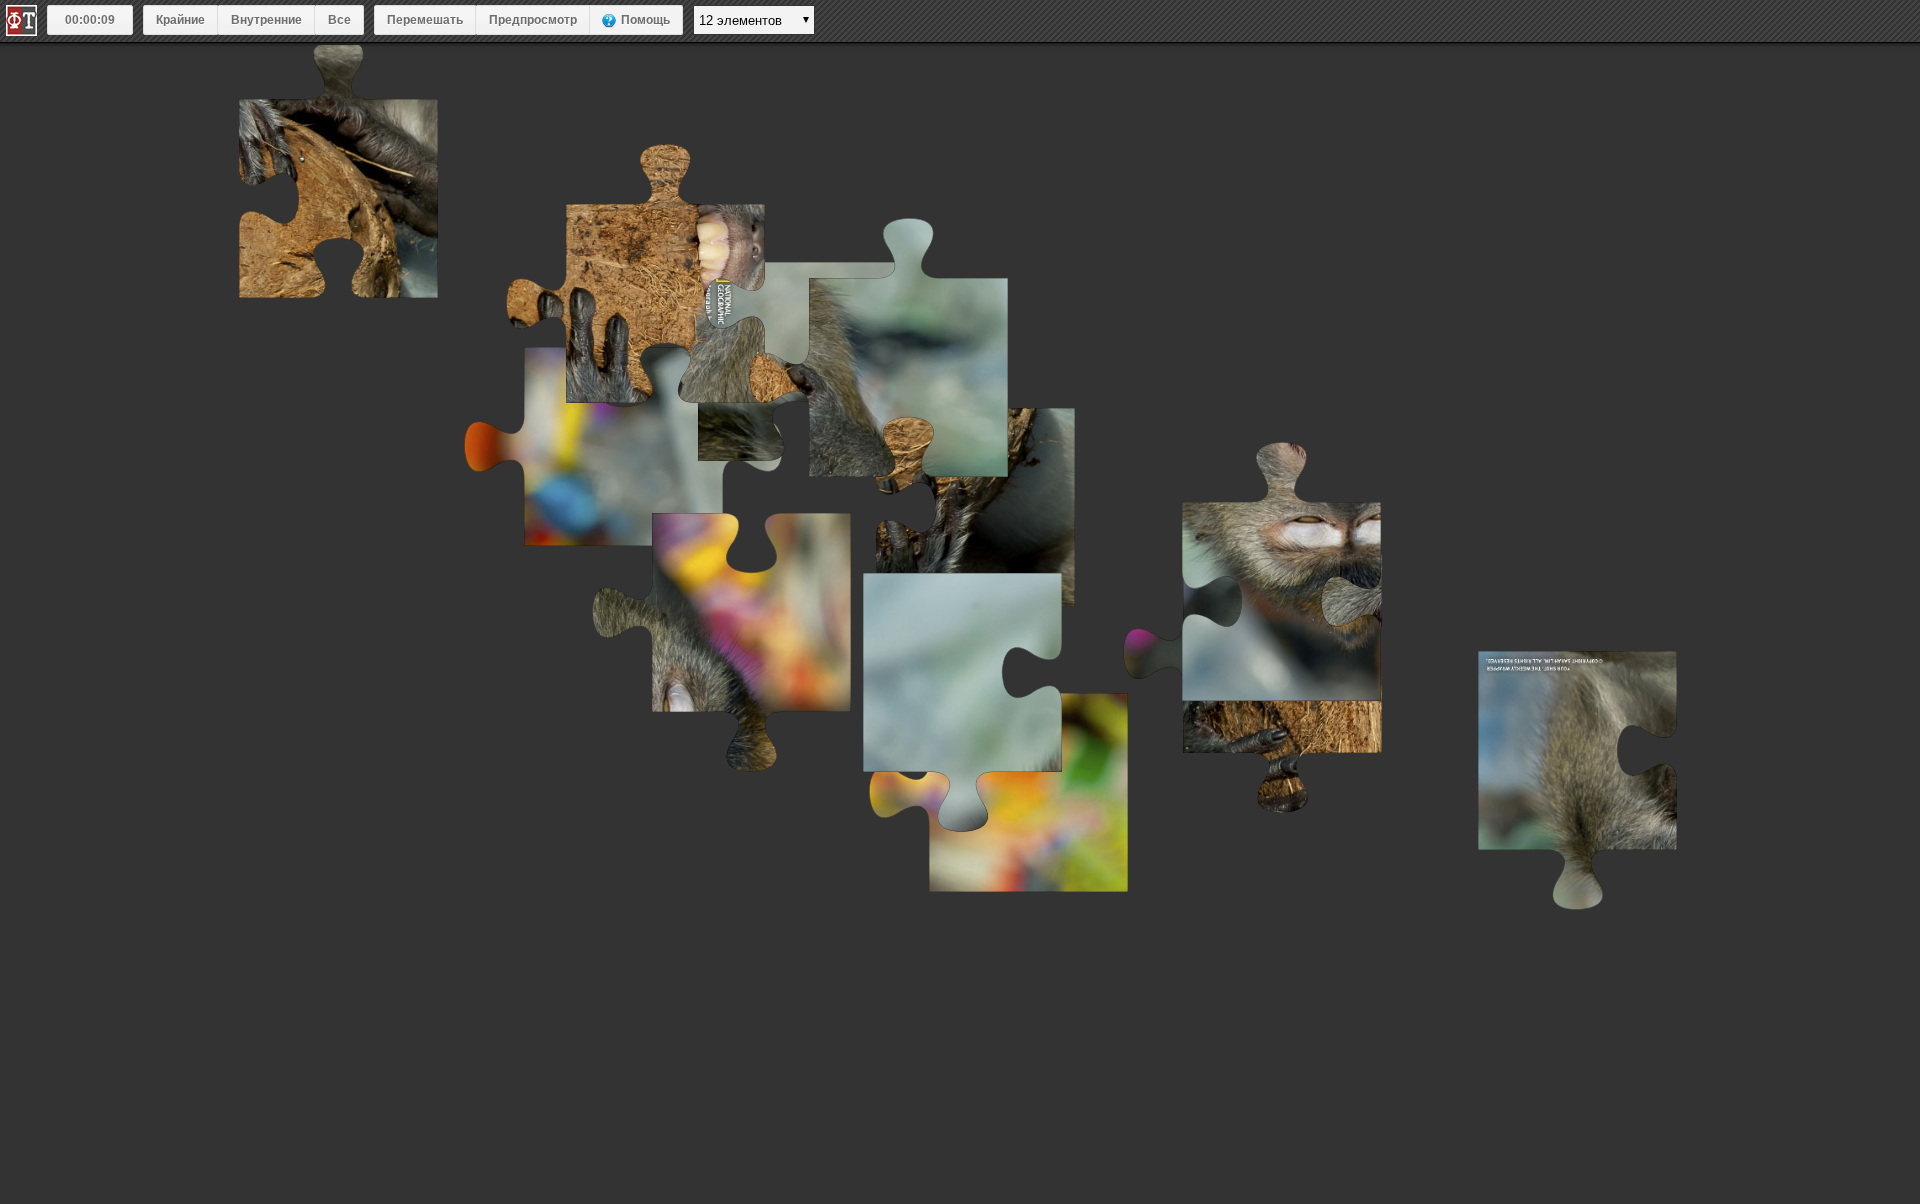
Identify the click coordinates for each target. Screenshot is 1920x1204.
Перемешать (425, 20)
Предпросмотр (533, 20)
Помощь (645, 20)
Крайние (180, 20)
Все (339, 20)
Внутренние (266, 20)
